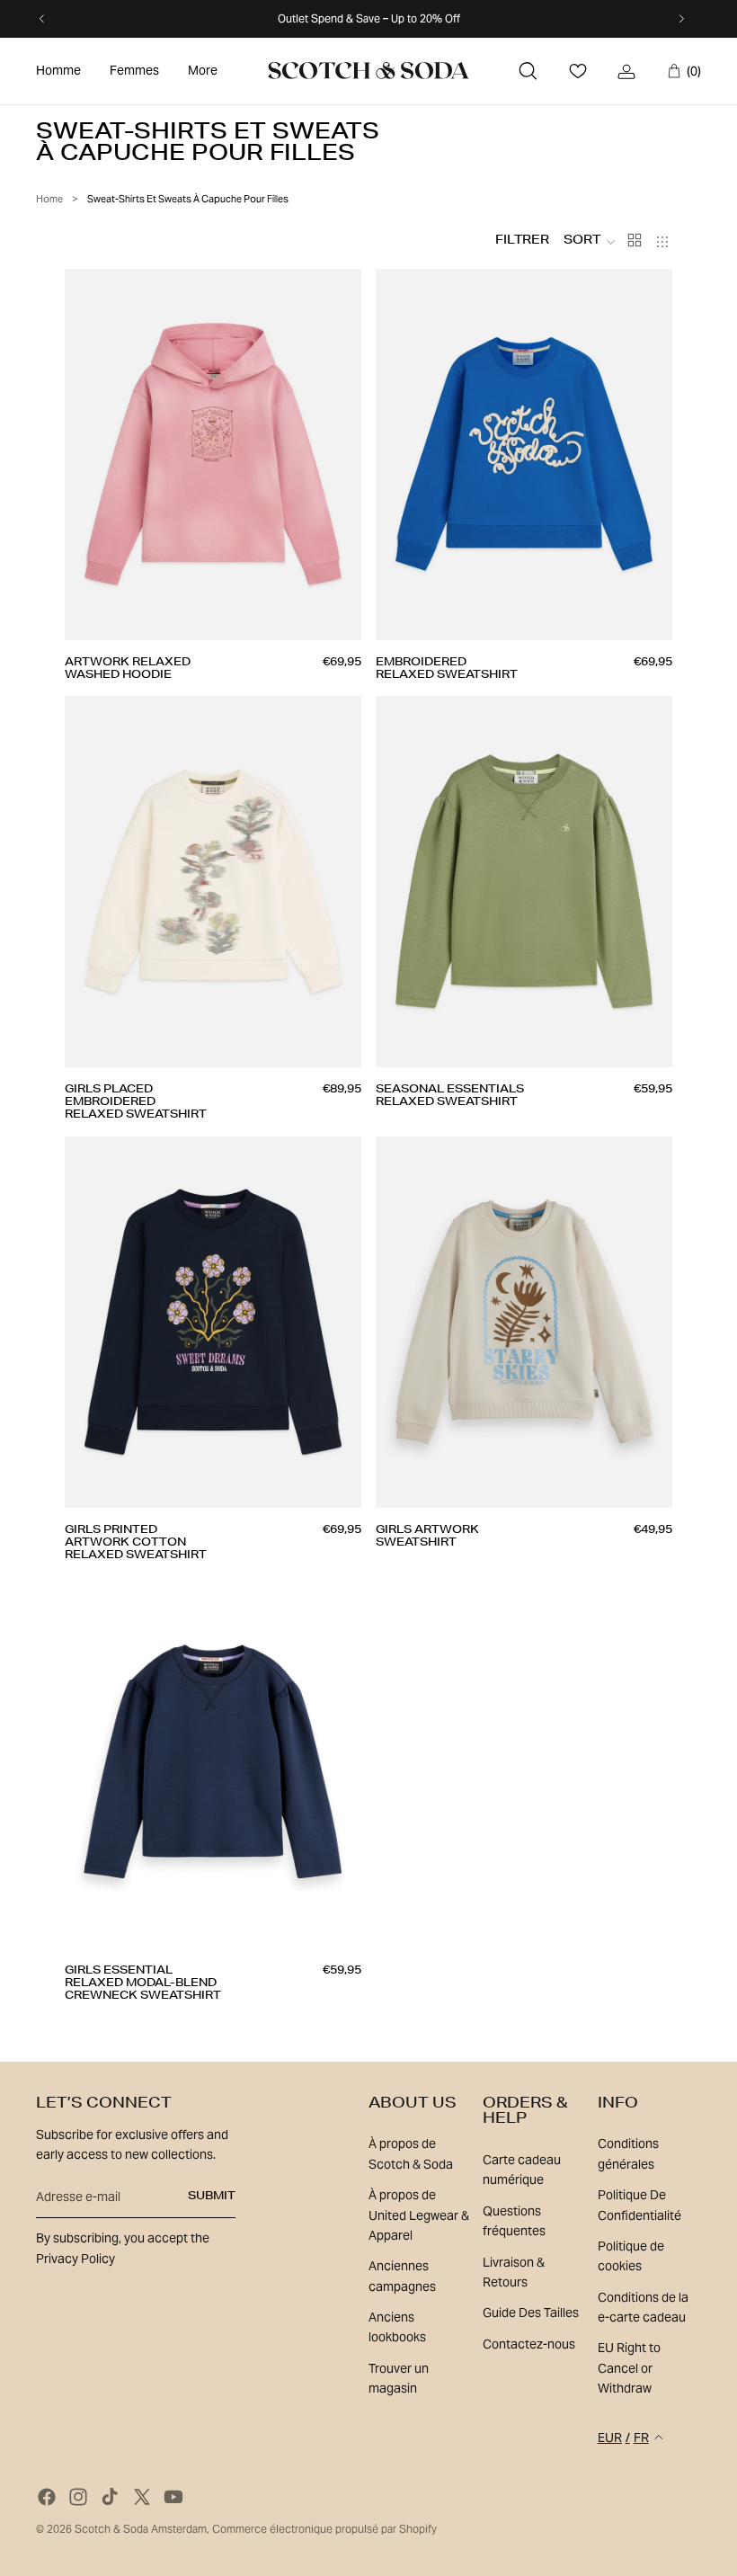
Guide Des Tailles (531, 2313)
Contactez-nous (529, 2344)
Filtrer (522, 241)
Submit (212, 2197)
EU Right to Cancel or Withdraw (629, 2368)
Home (49, 199)
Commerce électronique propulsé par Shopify (324, 2529)
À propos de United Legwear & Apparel (419, 2215)
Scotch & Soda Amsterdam (141, 2529)
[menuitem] (58, 71)
